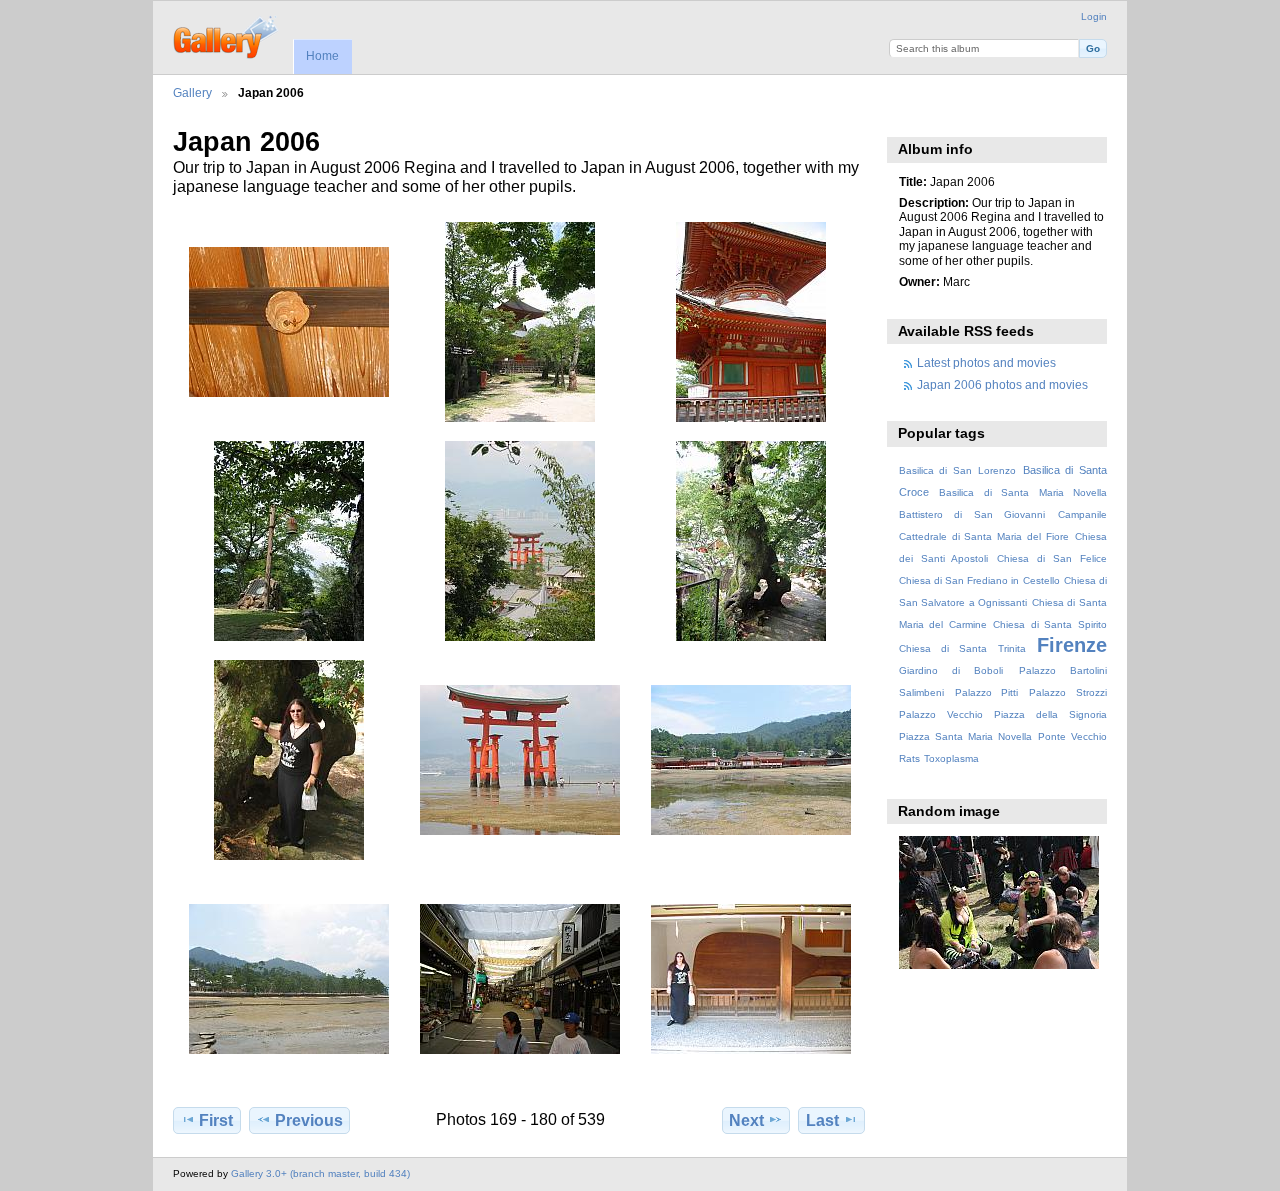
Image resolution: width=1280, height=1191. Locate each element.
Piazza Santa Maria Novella (965, 736)
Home (322, 56)
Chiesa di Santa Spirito (1050, 624)
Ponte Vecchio (1072, 736)
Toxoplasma (951, 758)
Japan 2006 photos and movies (1002, 384)
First (216, 1120)
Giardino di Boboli (951, 670)
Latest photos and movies (986, 362)
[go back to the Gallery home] (226, 35)
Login (1094, 16)
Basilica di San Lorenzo (957, 470)
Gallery (192, 92)
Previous (309, 1120)
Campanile (1082, 514)
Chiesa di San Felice (1052, 558)
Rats (909, 758)
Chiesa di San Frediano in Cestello (979, 580)
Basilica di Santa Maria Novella (1023, 492)
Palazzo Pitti (987, 692)
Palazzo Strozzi (1068, 692)
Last (822, 1120)
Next (746, 1120)
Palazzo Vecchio (941, 714)
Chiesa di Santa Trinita (962, 648)
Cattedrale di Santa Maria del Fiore (984, 536)
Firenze (1072, 645)
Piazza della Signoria (1050, 714)
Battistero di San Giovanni (972, 514)
